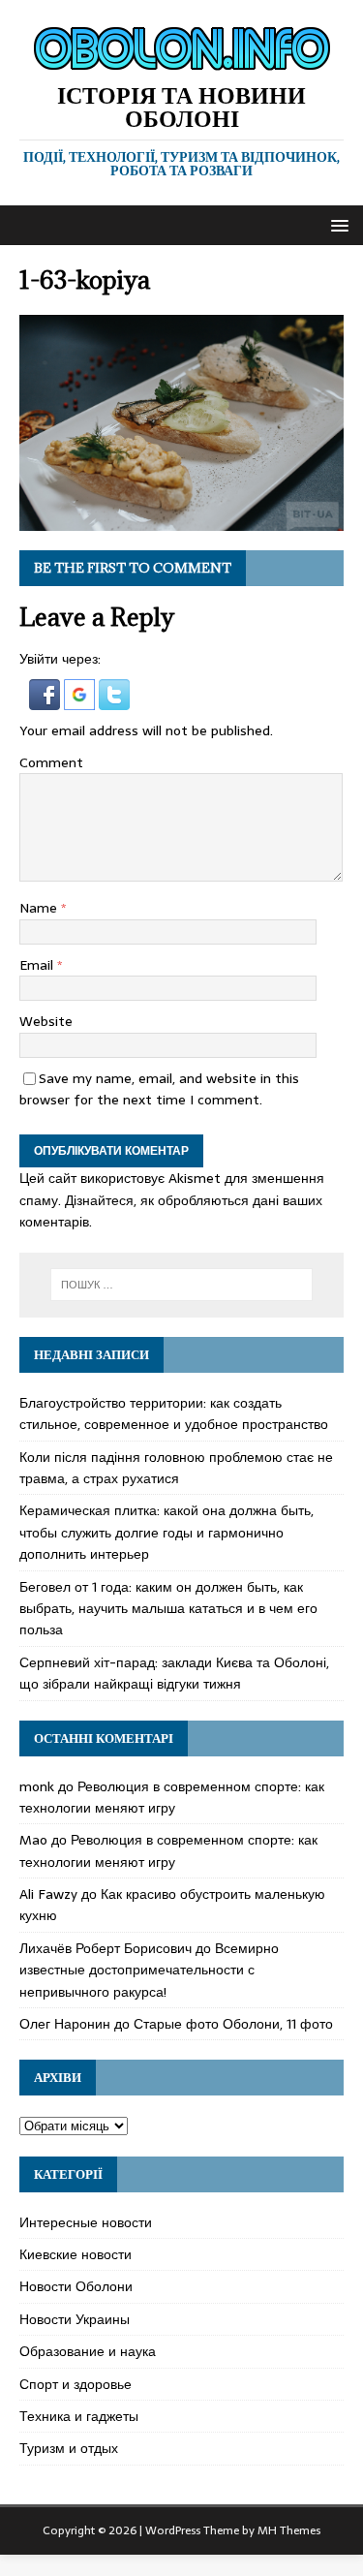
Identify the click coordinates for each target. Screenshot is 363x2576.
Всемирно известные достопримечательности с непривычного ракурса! (149, 1970)
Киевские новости (76, 2254)
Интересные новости (86, 2222)
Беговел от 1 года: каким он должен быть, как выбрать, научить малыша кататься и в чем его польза (168, 1609)
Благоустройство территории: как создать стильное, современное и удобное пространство (174, 1413)
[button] (336, 224)
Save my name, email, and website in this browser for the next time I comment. (159, 1089)
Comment (51, 762)
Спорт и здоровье (76, 2384)
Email (38, 965)
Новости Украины (75, 2319)
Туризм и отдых (69, 2448)
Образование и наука (88, 2351)
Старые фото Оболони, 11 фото (233, 2024)
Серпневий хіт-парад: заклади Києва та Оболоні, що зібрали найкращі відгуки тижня (174, 1673)
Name (40, 908)
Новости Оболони (76, 2286)
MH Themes (289, 2530)
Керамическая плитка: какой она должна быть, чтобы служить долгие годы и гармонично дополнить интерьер (166, 1532)
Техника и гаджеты (79, 2416)
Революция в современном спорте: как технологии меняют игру (172, 1797)
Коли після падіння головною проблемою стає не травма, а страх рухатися (176, 1468)
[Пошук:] (182, 1285)
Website (46, 1021)
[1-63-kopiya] (181, 520)
